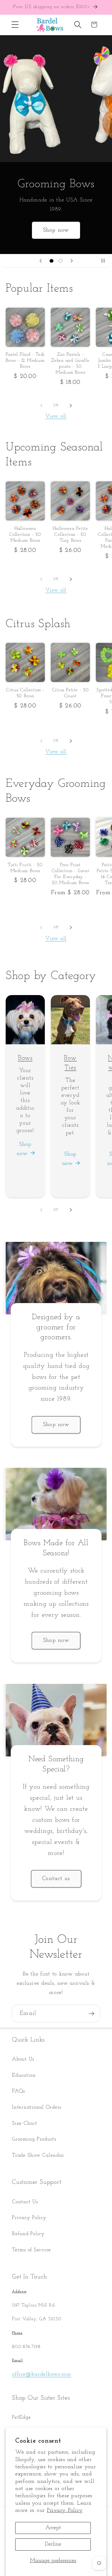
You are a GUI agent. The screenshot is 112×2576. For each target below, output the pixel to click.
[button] (15, 25)
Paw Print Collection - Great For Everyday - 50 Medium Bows (70, 874)
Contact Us (25, 2202)
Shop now (56, 230)
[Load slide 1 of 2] (52, 261)
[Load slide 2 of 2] (61, 261)
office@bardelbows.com (42, 2374)
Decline (53, 2544)
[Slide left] (41, 405)
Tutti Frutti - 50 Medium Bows (25, 868)
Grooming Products (34, 2139)
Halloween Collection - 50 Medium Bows (25, 535)
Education (24, 2075)
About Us (23, 2059)
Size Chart (25, 2123)
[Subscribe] (92, 2013)
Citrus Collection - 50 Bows (25, 693)
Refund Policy (28, 2234)
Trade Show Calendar (38, 2155)
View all (56, 416)
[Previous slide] (41, 261)
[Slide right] (71, 405)
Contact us (56, 1879)
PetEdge (21, 2417)
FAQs (19, 2091)
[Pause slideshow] (105, 261)
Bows (25, 1058)
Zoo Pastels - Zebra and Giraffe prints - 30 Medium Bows (70, 364)
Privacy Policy (65, 2510)
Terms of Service (32, 2250)
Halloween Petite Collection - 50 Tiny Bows (70, 535)
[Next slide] (72, 261)
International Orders (37, 2107)
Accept (53, 2528)
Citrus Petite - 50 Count (70, 693)
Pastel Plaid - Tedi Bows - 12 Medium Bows (25, 361)
